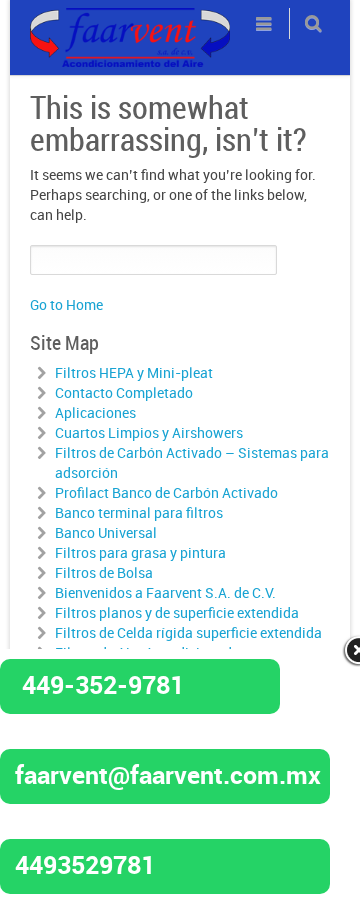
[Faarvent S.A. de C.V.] (130, 19)
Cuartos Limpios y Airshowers (149, 432)
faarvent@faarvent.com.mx (168, 774)
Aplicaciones (95, 412)
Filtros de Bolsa (104, 572)
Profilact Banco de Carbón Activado (166, 492)
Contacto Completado (124, 392)
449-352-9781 (103, 684)
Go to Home (66, 304)
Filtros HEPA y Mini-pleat (134, 372)
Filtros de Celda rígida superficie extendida (188, 632)
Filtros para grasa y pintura (140, 552)
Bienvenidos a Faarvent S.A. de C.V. (165, 592)
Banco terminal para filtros (139, 512)
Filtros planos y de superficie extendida (177, 612)
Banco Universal (106, 532)
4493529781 (85, 864)
